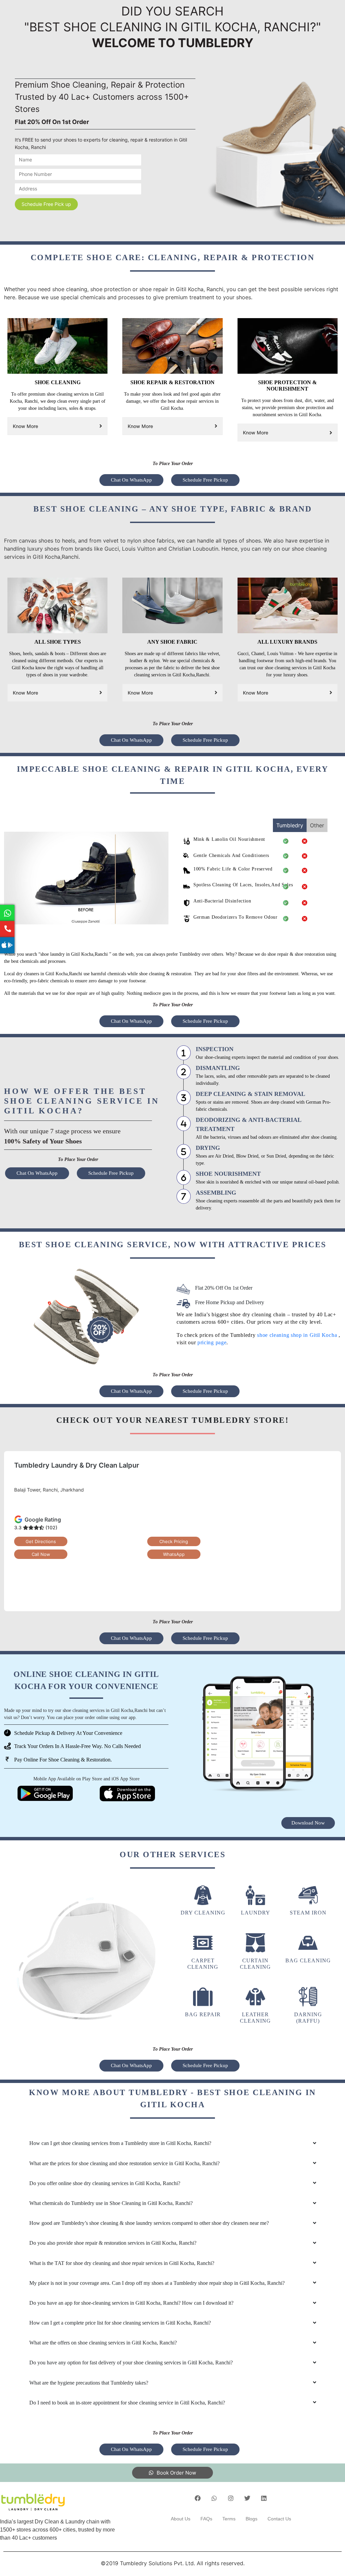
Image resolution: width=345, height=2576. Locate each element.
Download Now (308, 1823)
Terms (229, 2519)
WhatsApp (174, 1554)
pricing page (212, 1342)
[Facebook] (198, 2498)
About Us (181, 2519)
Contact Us (279, 2519)
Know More (25, 426)
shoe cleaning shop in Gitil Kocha (298, 1335)
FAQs (206, 2519)
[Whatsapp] (214, 2498)
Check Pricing (174, 1541)
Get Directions (41, 1541)
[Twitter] (247, 2498)
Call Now (41, 1554)
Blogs (252, 2519)
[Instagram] (231, 2498)
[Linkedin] (264, 2498)
